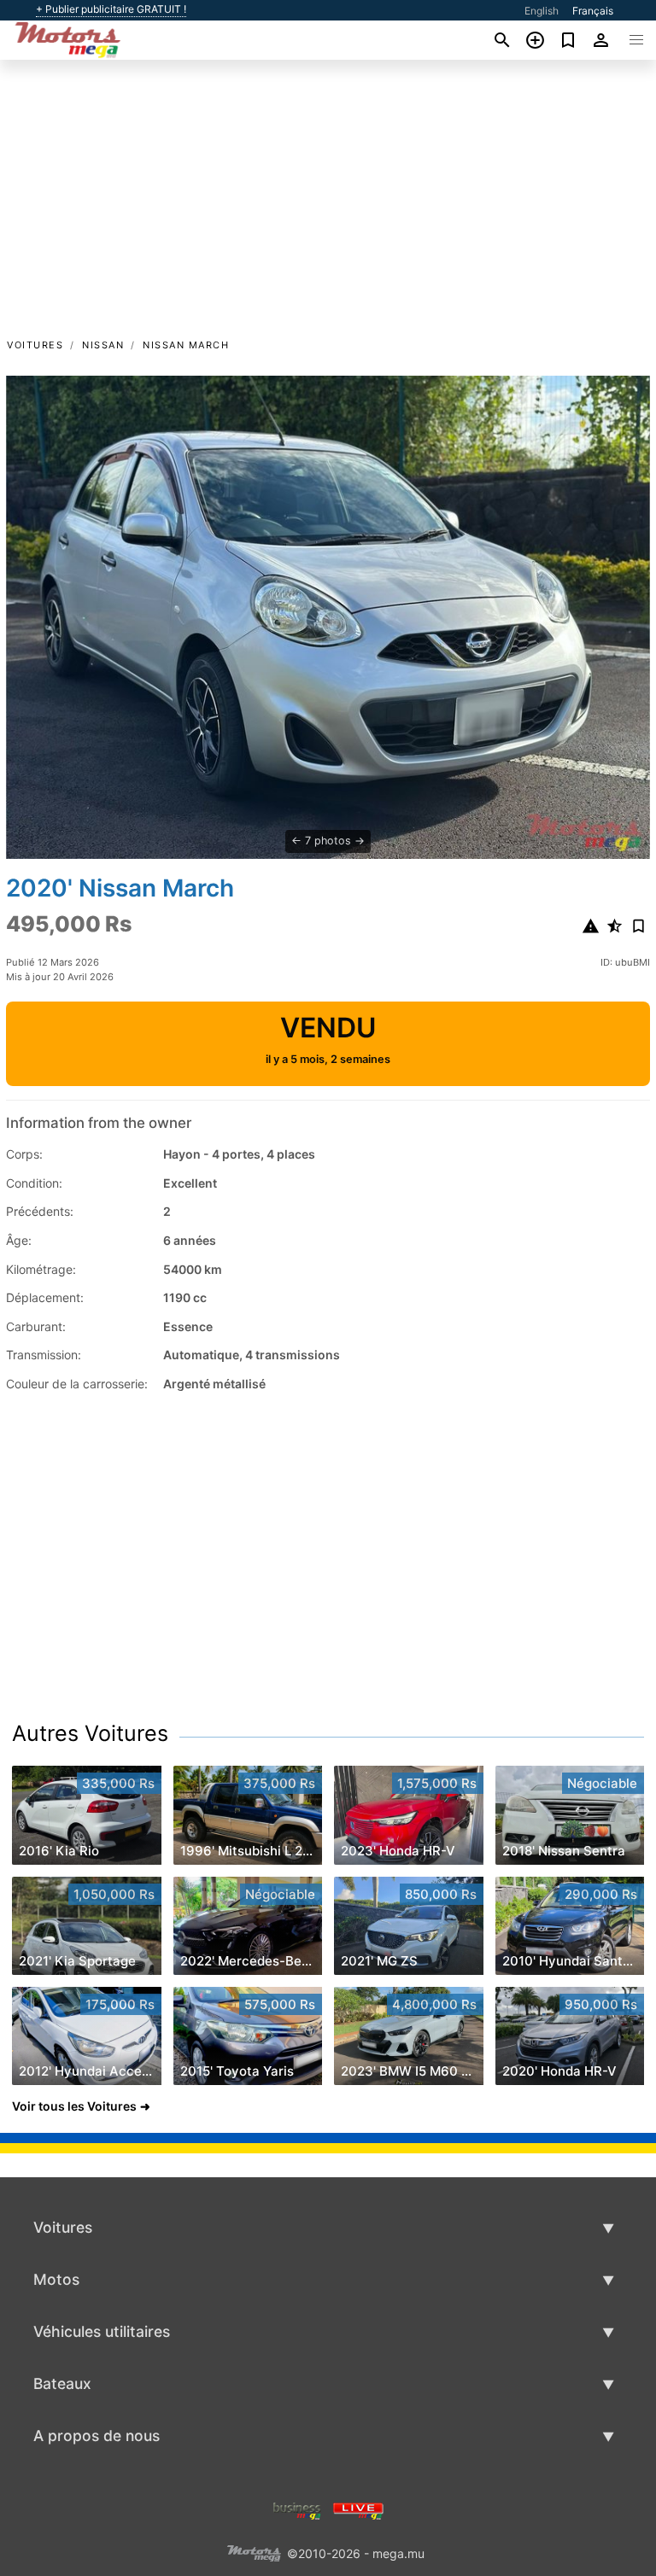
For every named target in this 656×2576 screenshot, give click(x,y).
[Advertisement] (328, 207)
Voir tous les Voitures (74, 2106)
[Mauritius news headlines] (358, 2510)
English (542, 11)
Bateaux (62, 2383)
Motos (56, 2279)
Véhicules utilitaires (102, 2331)
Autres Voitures (90, 1733)
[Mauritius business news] (297, 2510)
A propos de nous (97, 2436)
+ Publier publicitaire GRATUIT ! (111, 9)
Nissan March (186, 345)
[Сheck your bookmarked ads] (568, 40)
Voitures (35, 345)
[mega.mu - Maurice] (254, 2553)
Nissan (103, 345)
